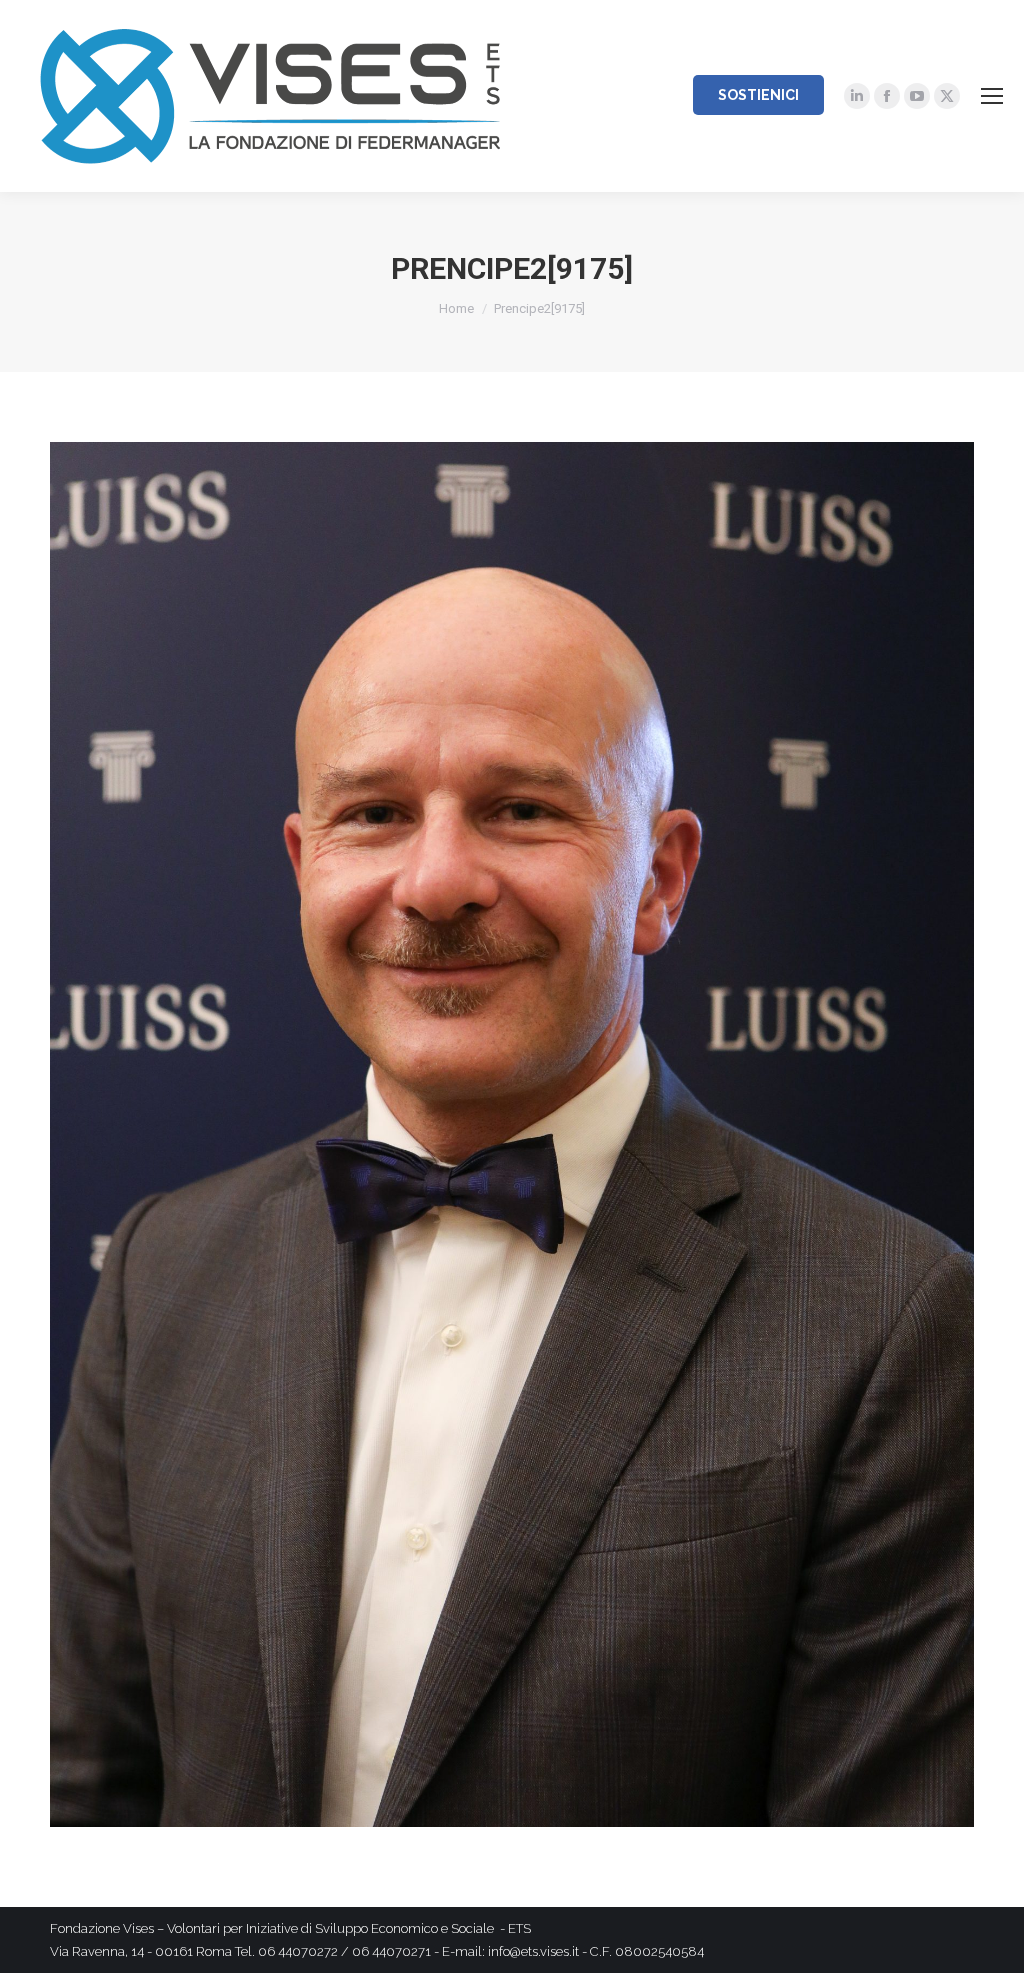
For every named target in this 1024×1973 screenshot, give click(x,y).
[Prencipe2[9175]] (512, 1135)
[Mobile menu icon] (992, 96)
